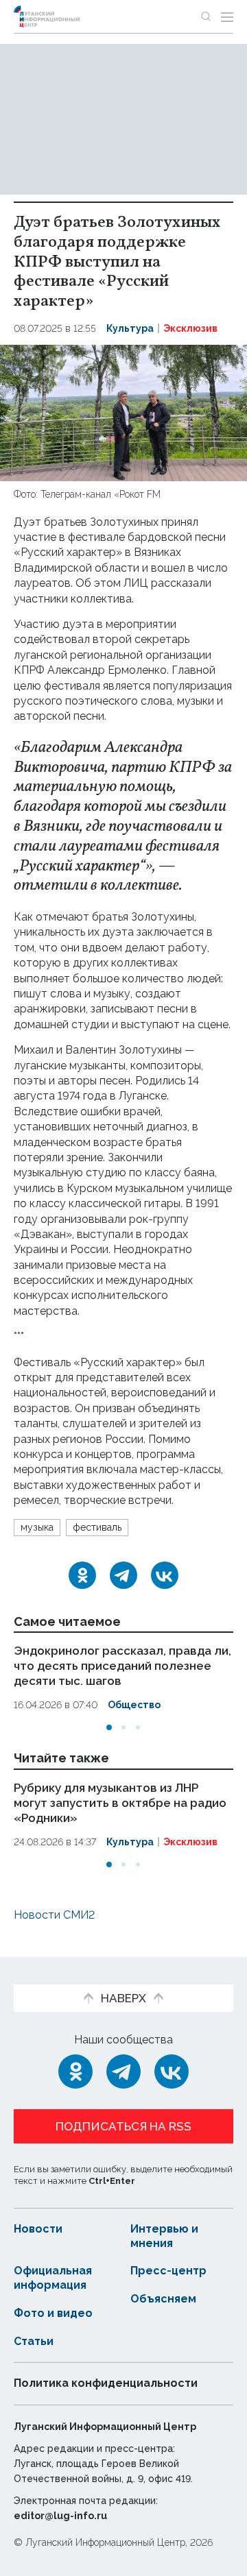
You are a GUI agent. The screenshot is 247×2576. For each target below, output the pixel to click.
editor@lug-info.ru (60, 2516)
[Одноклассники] (82, 1575)
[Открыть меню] (227, 16)
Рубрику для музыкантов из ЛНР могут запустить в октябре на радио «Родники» (120, 1803)
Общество (134, 1705)
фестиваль (97, 1527)
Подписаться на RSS (123, 2126)
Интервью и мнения (164, 2236)
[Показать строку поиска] (206, 16)
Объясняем (163, 2299)
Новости (38, 2229)
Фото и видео (53, 2313)
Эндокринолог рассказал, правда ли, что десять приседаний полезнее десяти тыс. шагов (122, 1666)
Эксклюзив (190, 328)
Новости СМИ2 (54, 1915)
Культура (130, 328)
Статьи (34, 2341)
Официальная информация (53, 2278)
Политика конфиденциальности (106, 2383)
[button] (109, 1727)
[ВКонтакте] (165, 1575)
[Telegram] (123, 1575)
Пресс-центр (168, 2271)
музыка (37, 1527)
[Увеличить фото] (123, 412)
